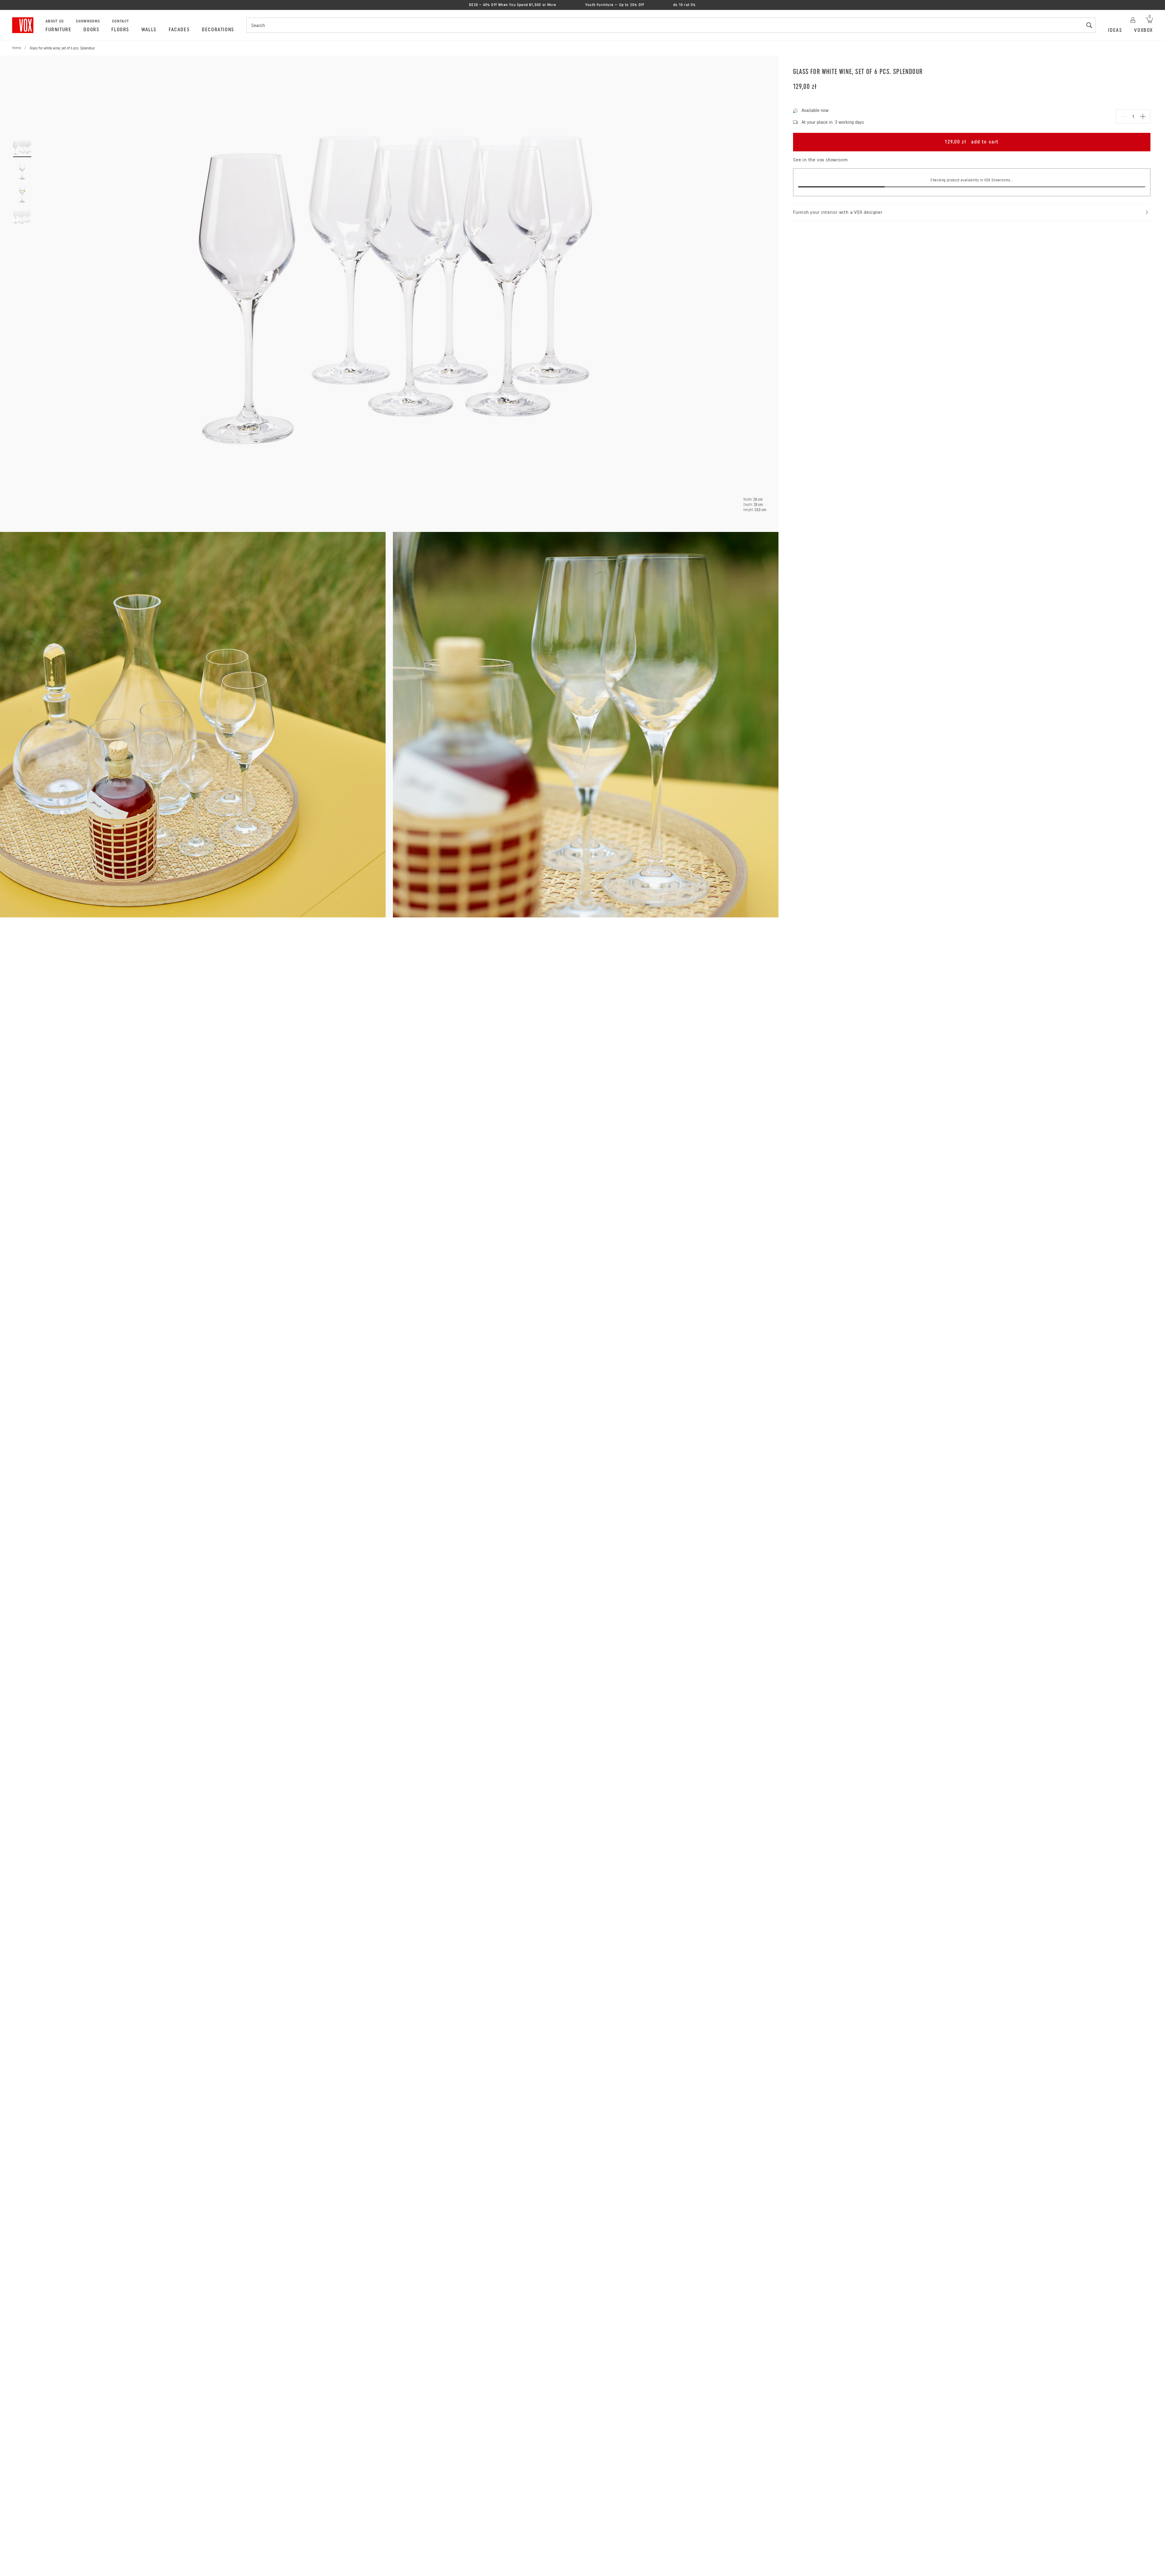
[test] (626, 290)
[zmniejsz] (1123, 116)
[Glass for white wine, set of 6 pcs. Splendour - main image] (22, 148)
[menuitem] (58, 30)
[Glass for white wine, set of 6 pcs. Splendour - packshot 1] (22, 171)
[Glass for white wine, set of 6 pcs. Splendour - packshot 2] (22, 194)
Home (17, 48)
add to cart (972, 142)
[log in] (1133, 19)
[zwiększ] (1143, 116)
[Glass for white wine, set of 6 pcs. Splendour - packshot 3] (22, 217)
